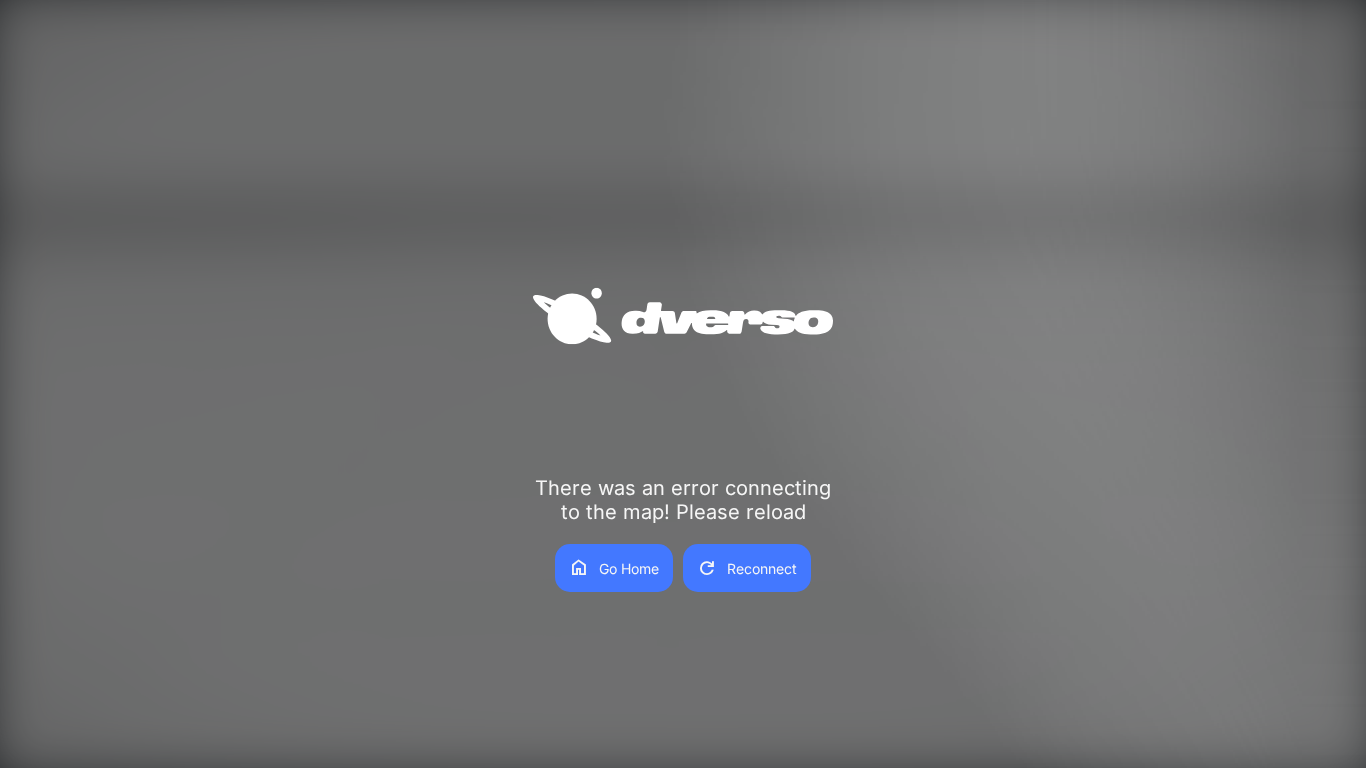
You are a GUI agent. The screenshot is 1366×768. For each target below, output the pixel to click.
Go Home (614, 568)
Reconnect (747, 568)
